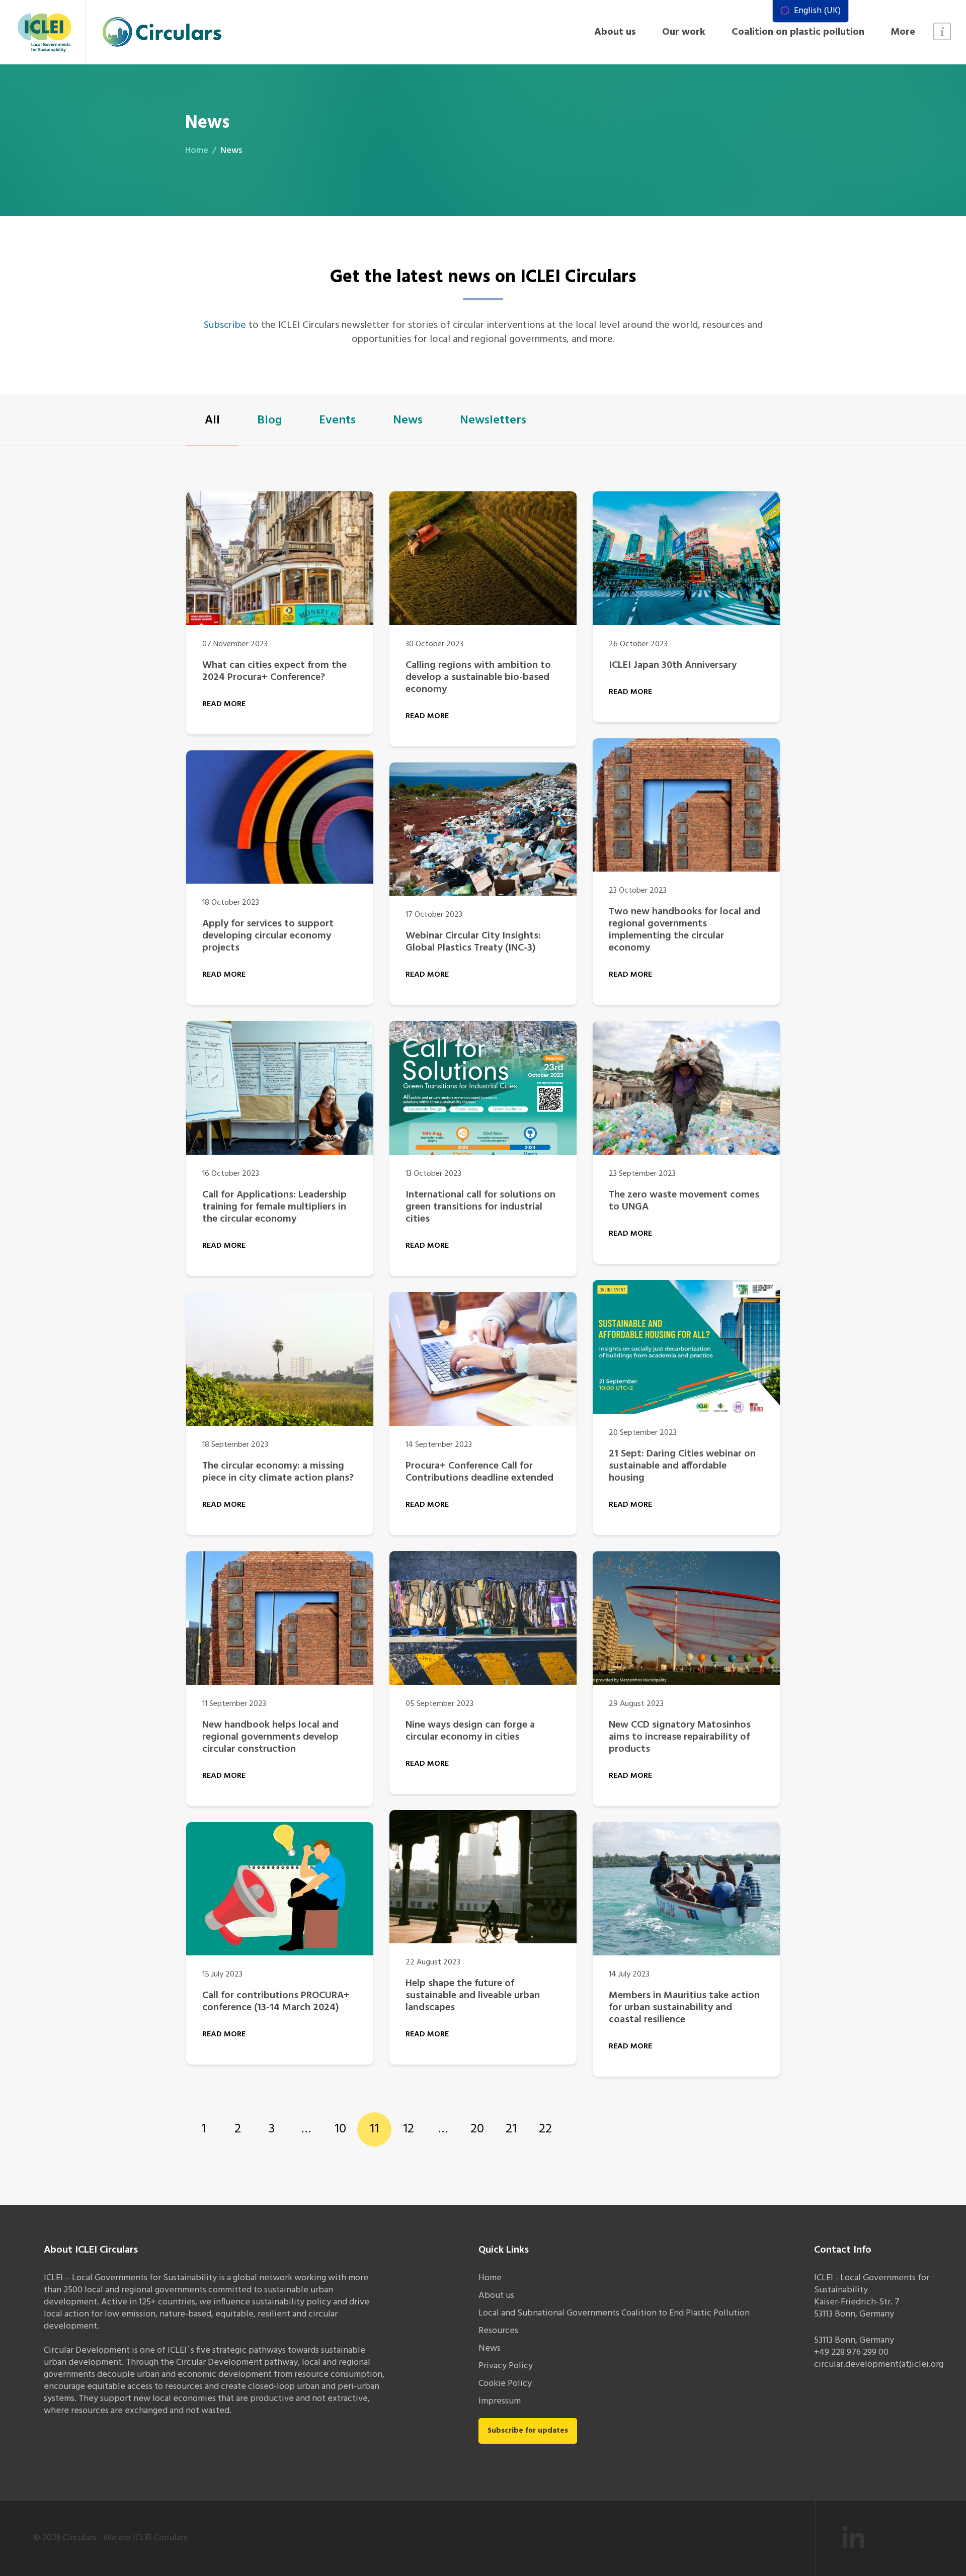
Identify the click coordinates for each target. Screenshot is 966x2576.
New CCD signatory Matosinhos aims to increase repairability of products (680, 1737)
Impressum (500, 2401)
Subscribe (225, 325)
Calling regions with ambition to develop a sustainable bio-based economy (478, 677)
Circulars (79, 2538)
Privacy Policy (506, 2366)
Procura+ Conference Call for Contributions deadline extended (479, 1472)
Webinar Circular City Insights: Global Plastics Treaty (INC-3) (473, 942)
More (903, 32)
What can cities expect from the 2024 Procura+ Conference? (274, 671)
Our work (684, 32)
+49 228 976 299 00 (851, 2352)
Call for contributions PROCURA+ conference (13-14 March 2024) (276, 2002)
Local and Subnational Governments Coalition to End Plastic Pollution (614, 2313)
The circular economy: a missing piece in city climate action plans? (278, 1472)
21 (511, 2129)
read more (224, 704)
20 (477, 2129)
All (212, 420)
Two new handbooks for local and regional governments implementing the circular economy (685, 930)
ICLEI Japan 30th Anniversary (673, 665)
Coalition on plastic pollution (798, 32)
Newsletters (493, 420)
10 (340, 2129)
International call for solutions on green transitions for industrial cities (480, 1207)
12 (409, 2129)
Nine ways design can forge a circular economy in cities (470, 1731)
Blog (269, 420)
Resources (498, 2331)
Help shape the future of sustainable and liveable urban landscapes (473, 1996)
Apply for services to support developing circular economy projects (268, 936)
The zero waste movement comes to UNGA (684, 1201)
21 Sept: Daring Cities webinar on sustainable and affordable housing (682, 1466)
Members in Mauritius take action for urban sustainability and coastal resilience (684, 2008)
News (408, 420)
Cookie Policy (505, 2384)
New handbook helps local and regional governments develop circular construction (270, 1737)
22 (545, 2129)
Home (197, 151)
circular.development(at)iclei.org (879, 2365)
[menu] (811, 11)
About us (615, 32)
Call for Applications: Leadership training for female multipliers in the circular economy (274, 1207)
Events (337, 420)
